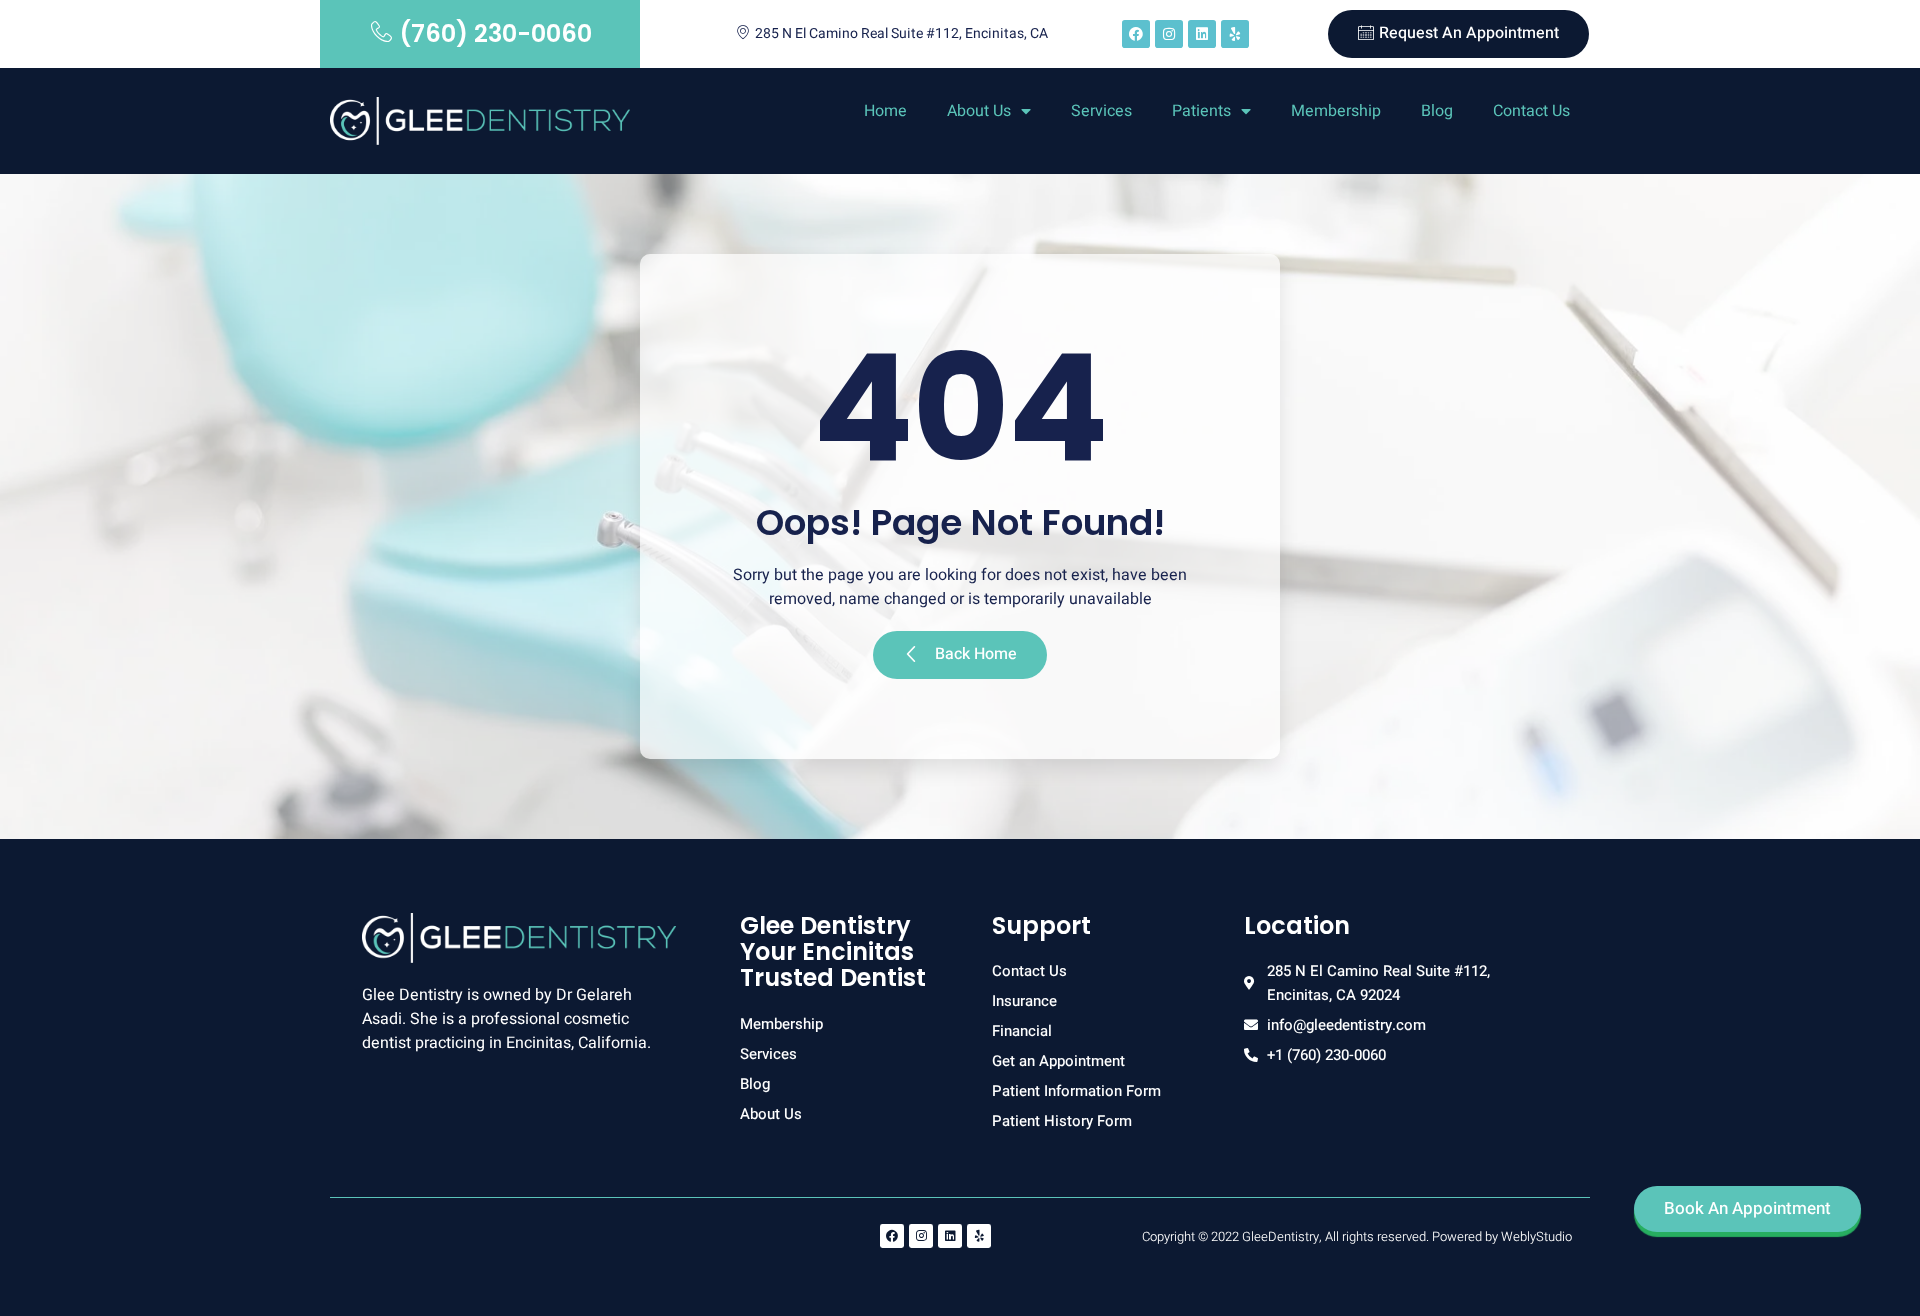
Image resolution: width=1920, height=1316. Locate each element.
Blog (1437, 111)
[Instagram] (1169, 34)
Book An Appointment (1747, 1208)
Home (885, 111)
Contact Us (1531, 111)
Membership (1336, 111)
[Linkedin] (1202, 34)
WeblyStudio (1536, 1236)
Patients (1201, 111)
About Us (979, 111)
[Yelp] (1235, 34)
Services (1101, 111)
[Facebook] (1136, 34)
